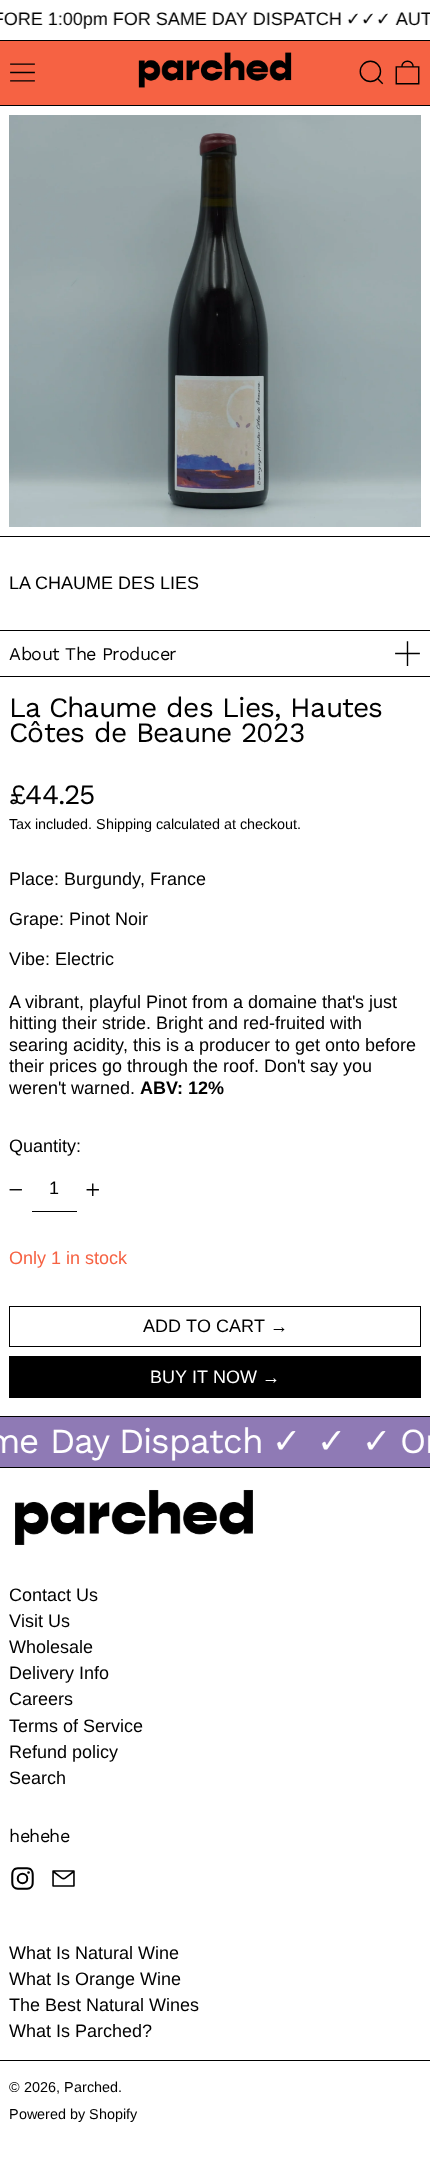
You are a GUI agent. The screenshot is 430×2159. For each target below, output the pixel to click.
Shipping (124, 824)
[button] (371, 72)
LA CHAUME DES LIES (104, 583)
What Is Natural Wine (94, 1953)
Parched (91, 2087)
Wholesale (51, 1647)
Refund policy (63, 1752)
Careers (41, 1699)
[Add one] (93, 1190)
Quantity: (45, 1146)
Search (37, 1778)
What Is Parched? (80, 2031)
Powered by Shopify (73, 2114)
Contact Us (53, 1595)
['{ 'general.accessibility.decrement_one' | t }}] (16, 1190)
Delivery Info (59, 1673)
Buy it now (203, 1377)
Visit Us (39, 1621)
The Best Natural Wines (104, 2005)
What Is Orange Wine (95, 1979)
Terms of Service (76, 1726)
